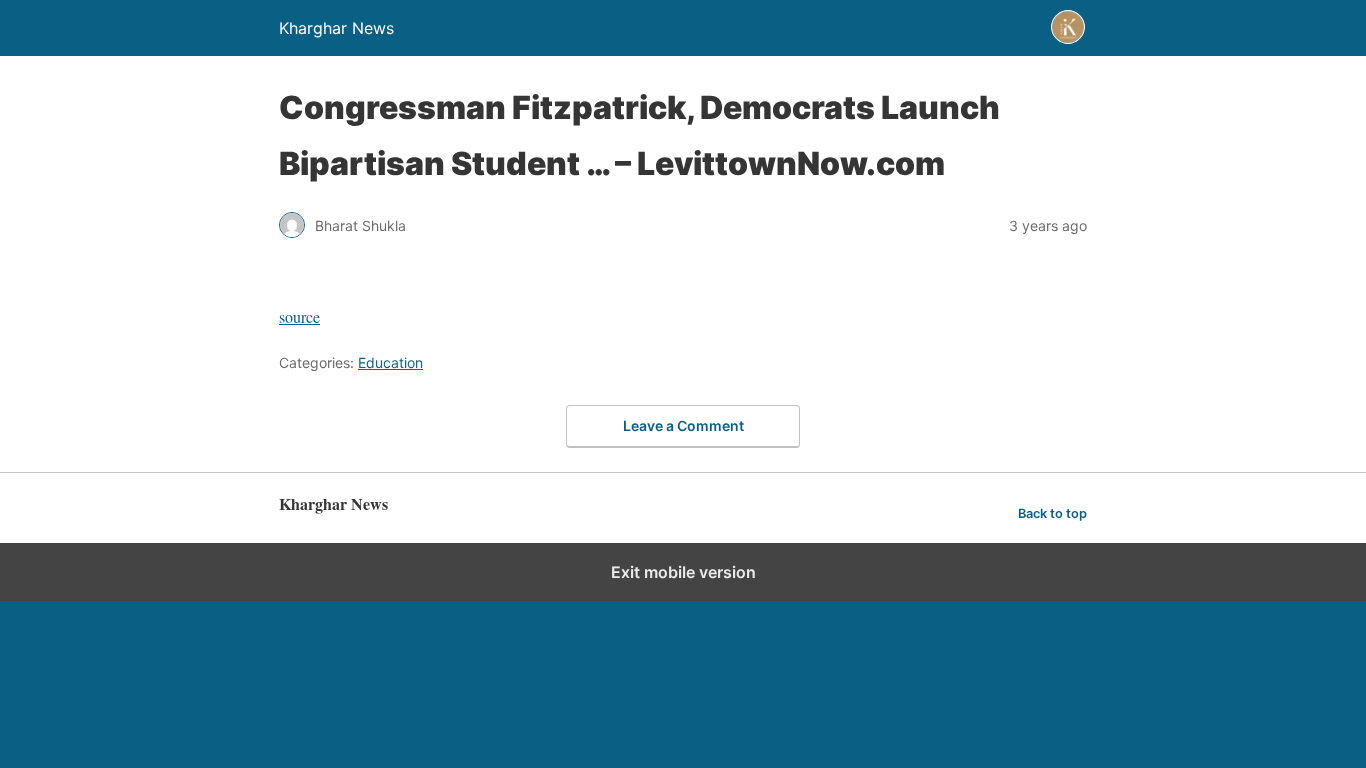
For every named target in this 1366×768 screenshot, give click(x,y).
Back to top (1052, 513)
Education (390, 362)
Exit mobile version (683, 572)
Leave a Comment (683, 425)
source (299, 316)
